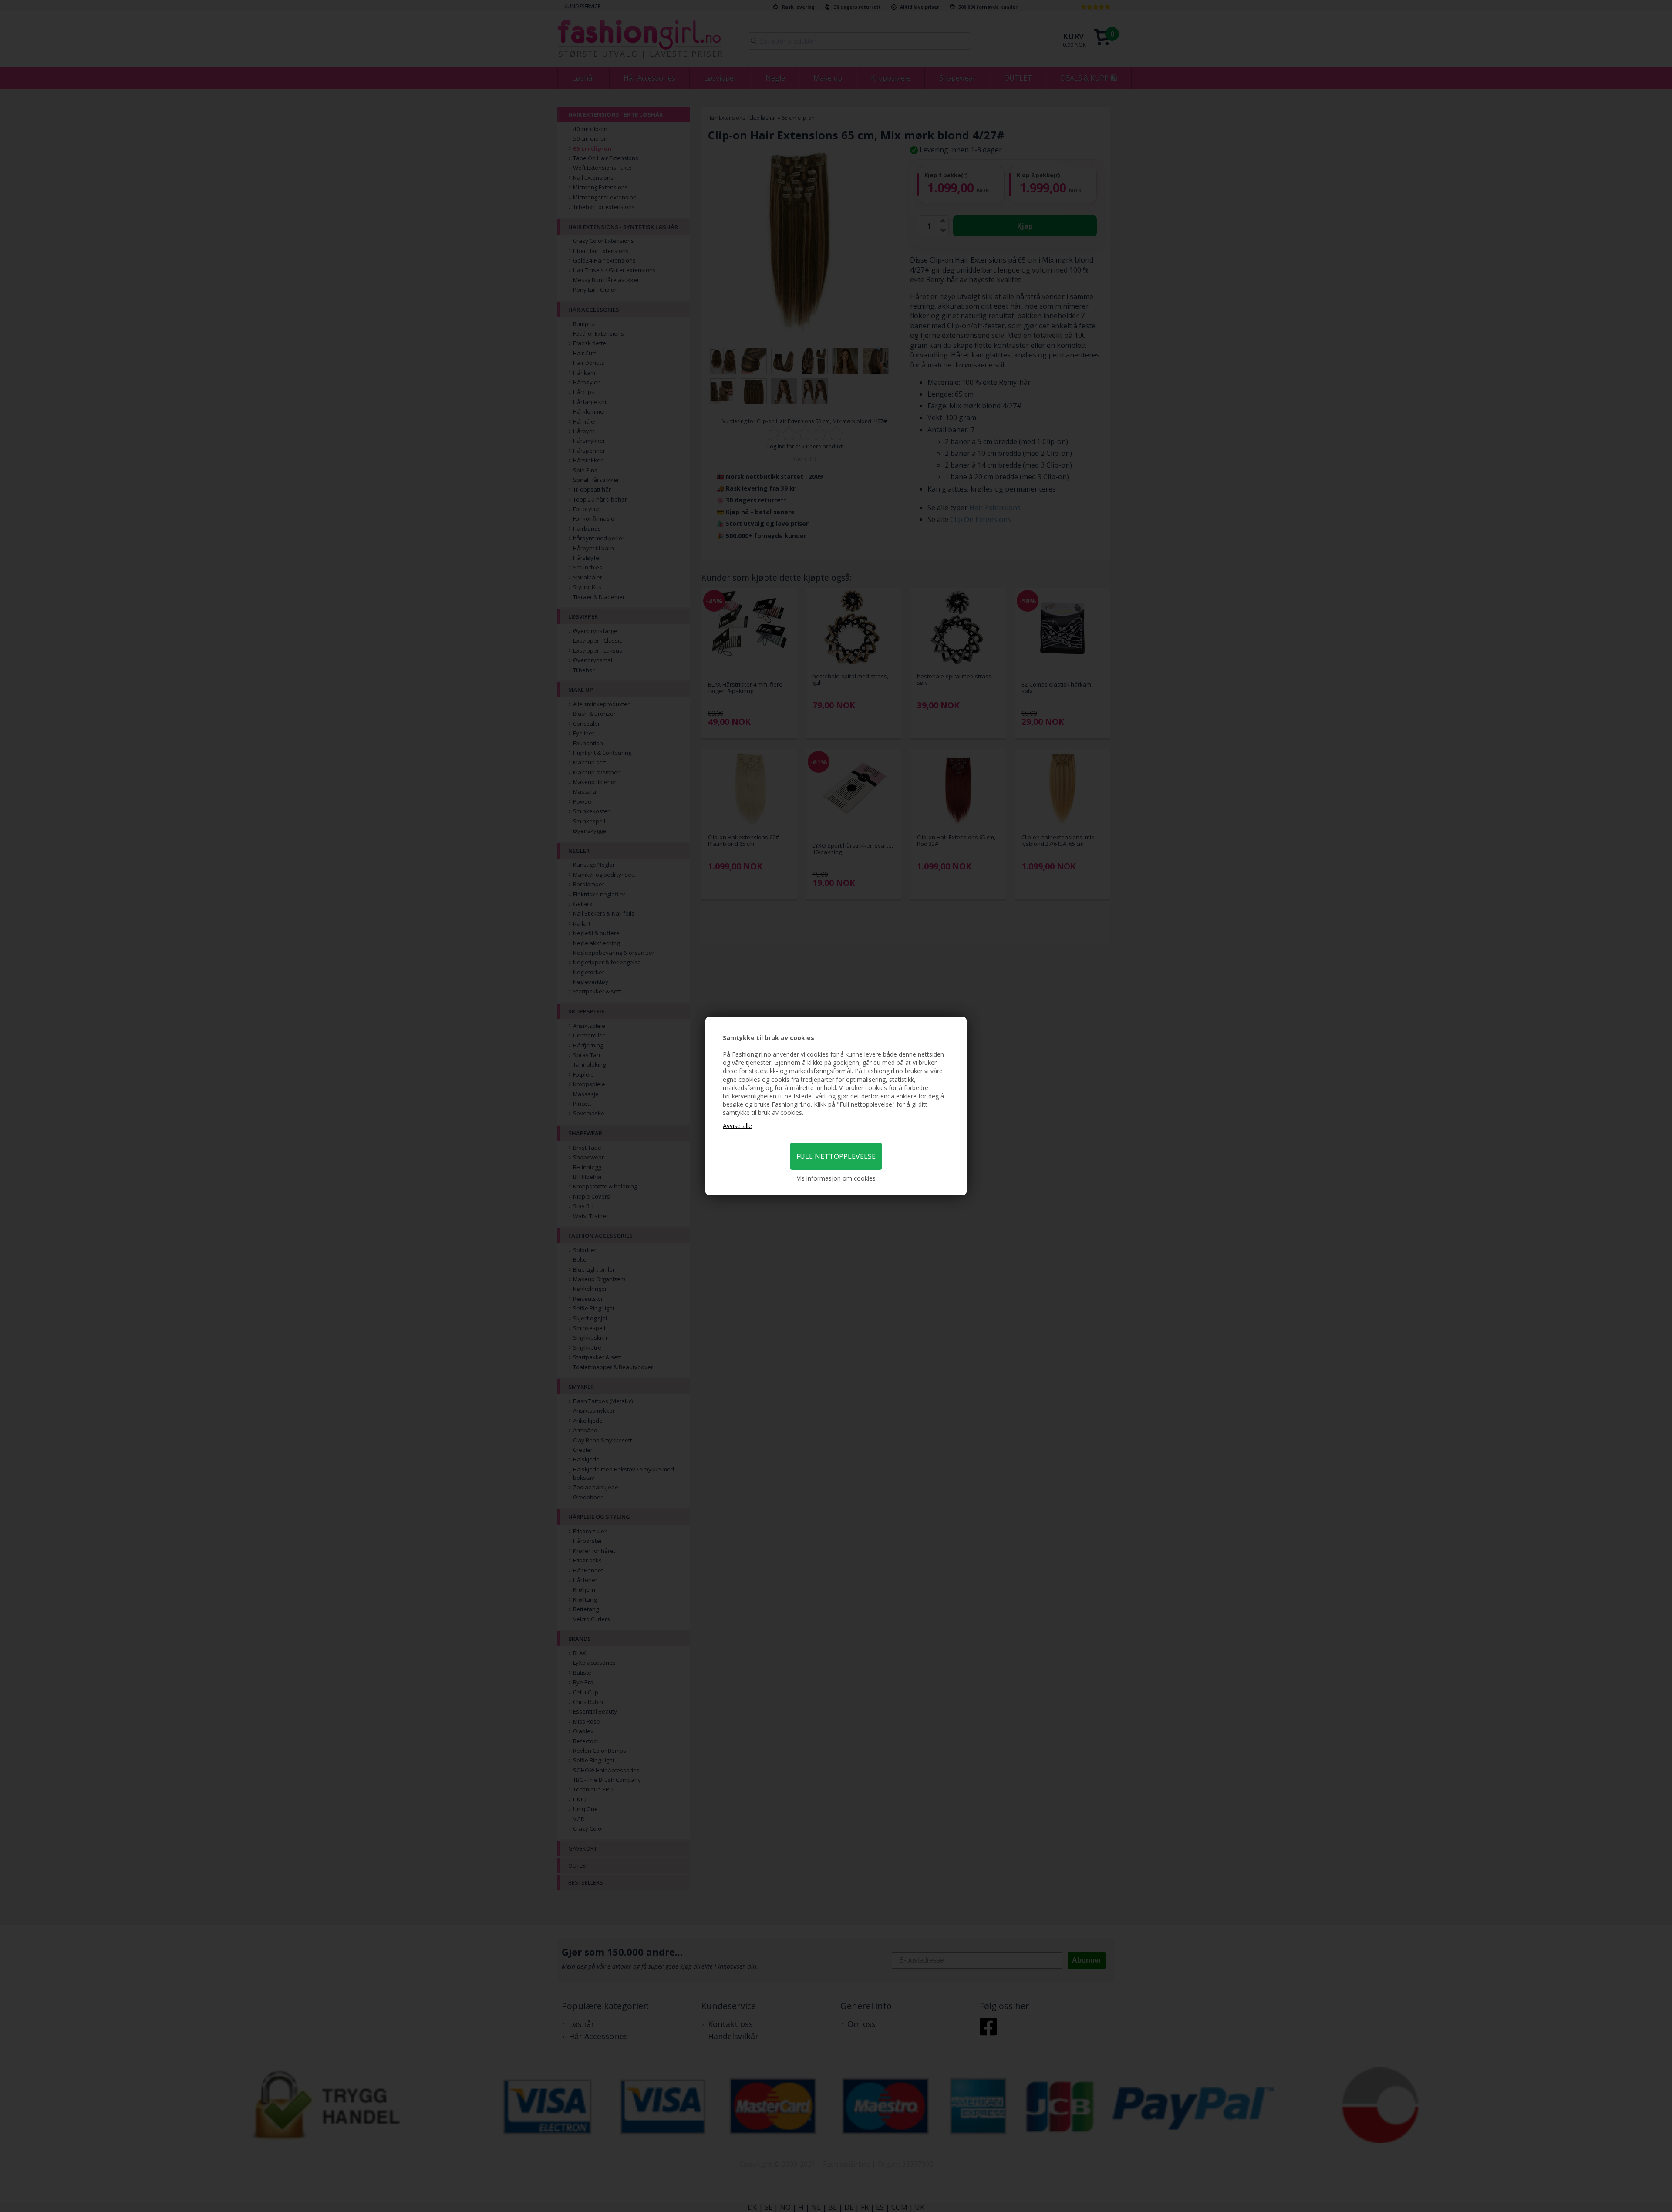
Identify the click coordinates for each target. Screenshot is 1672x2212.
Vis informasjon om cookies (836, 1178)
